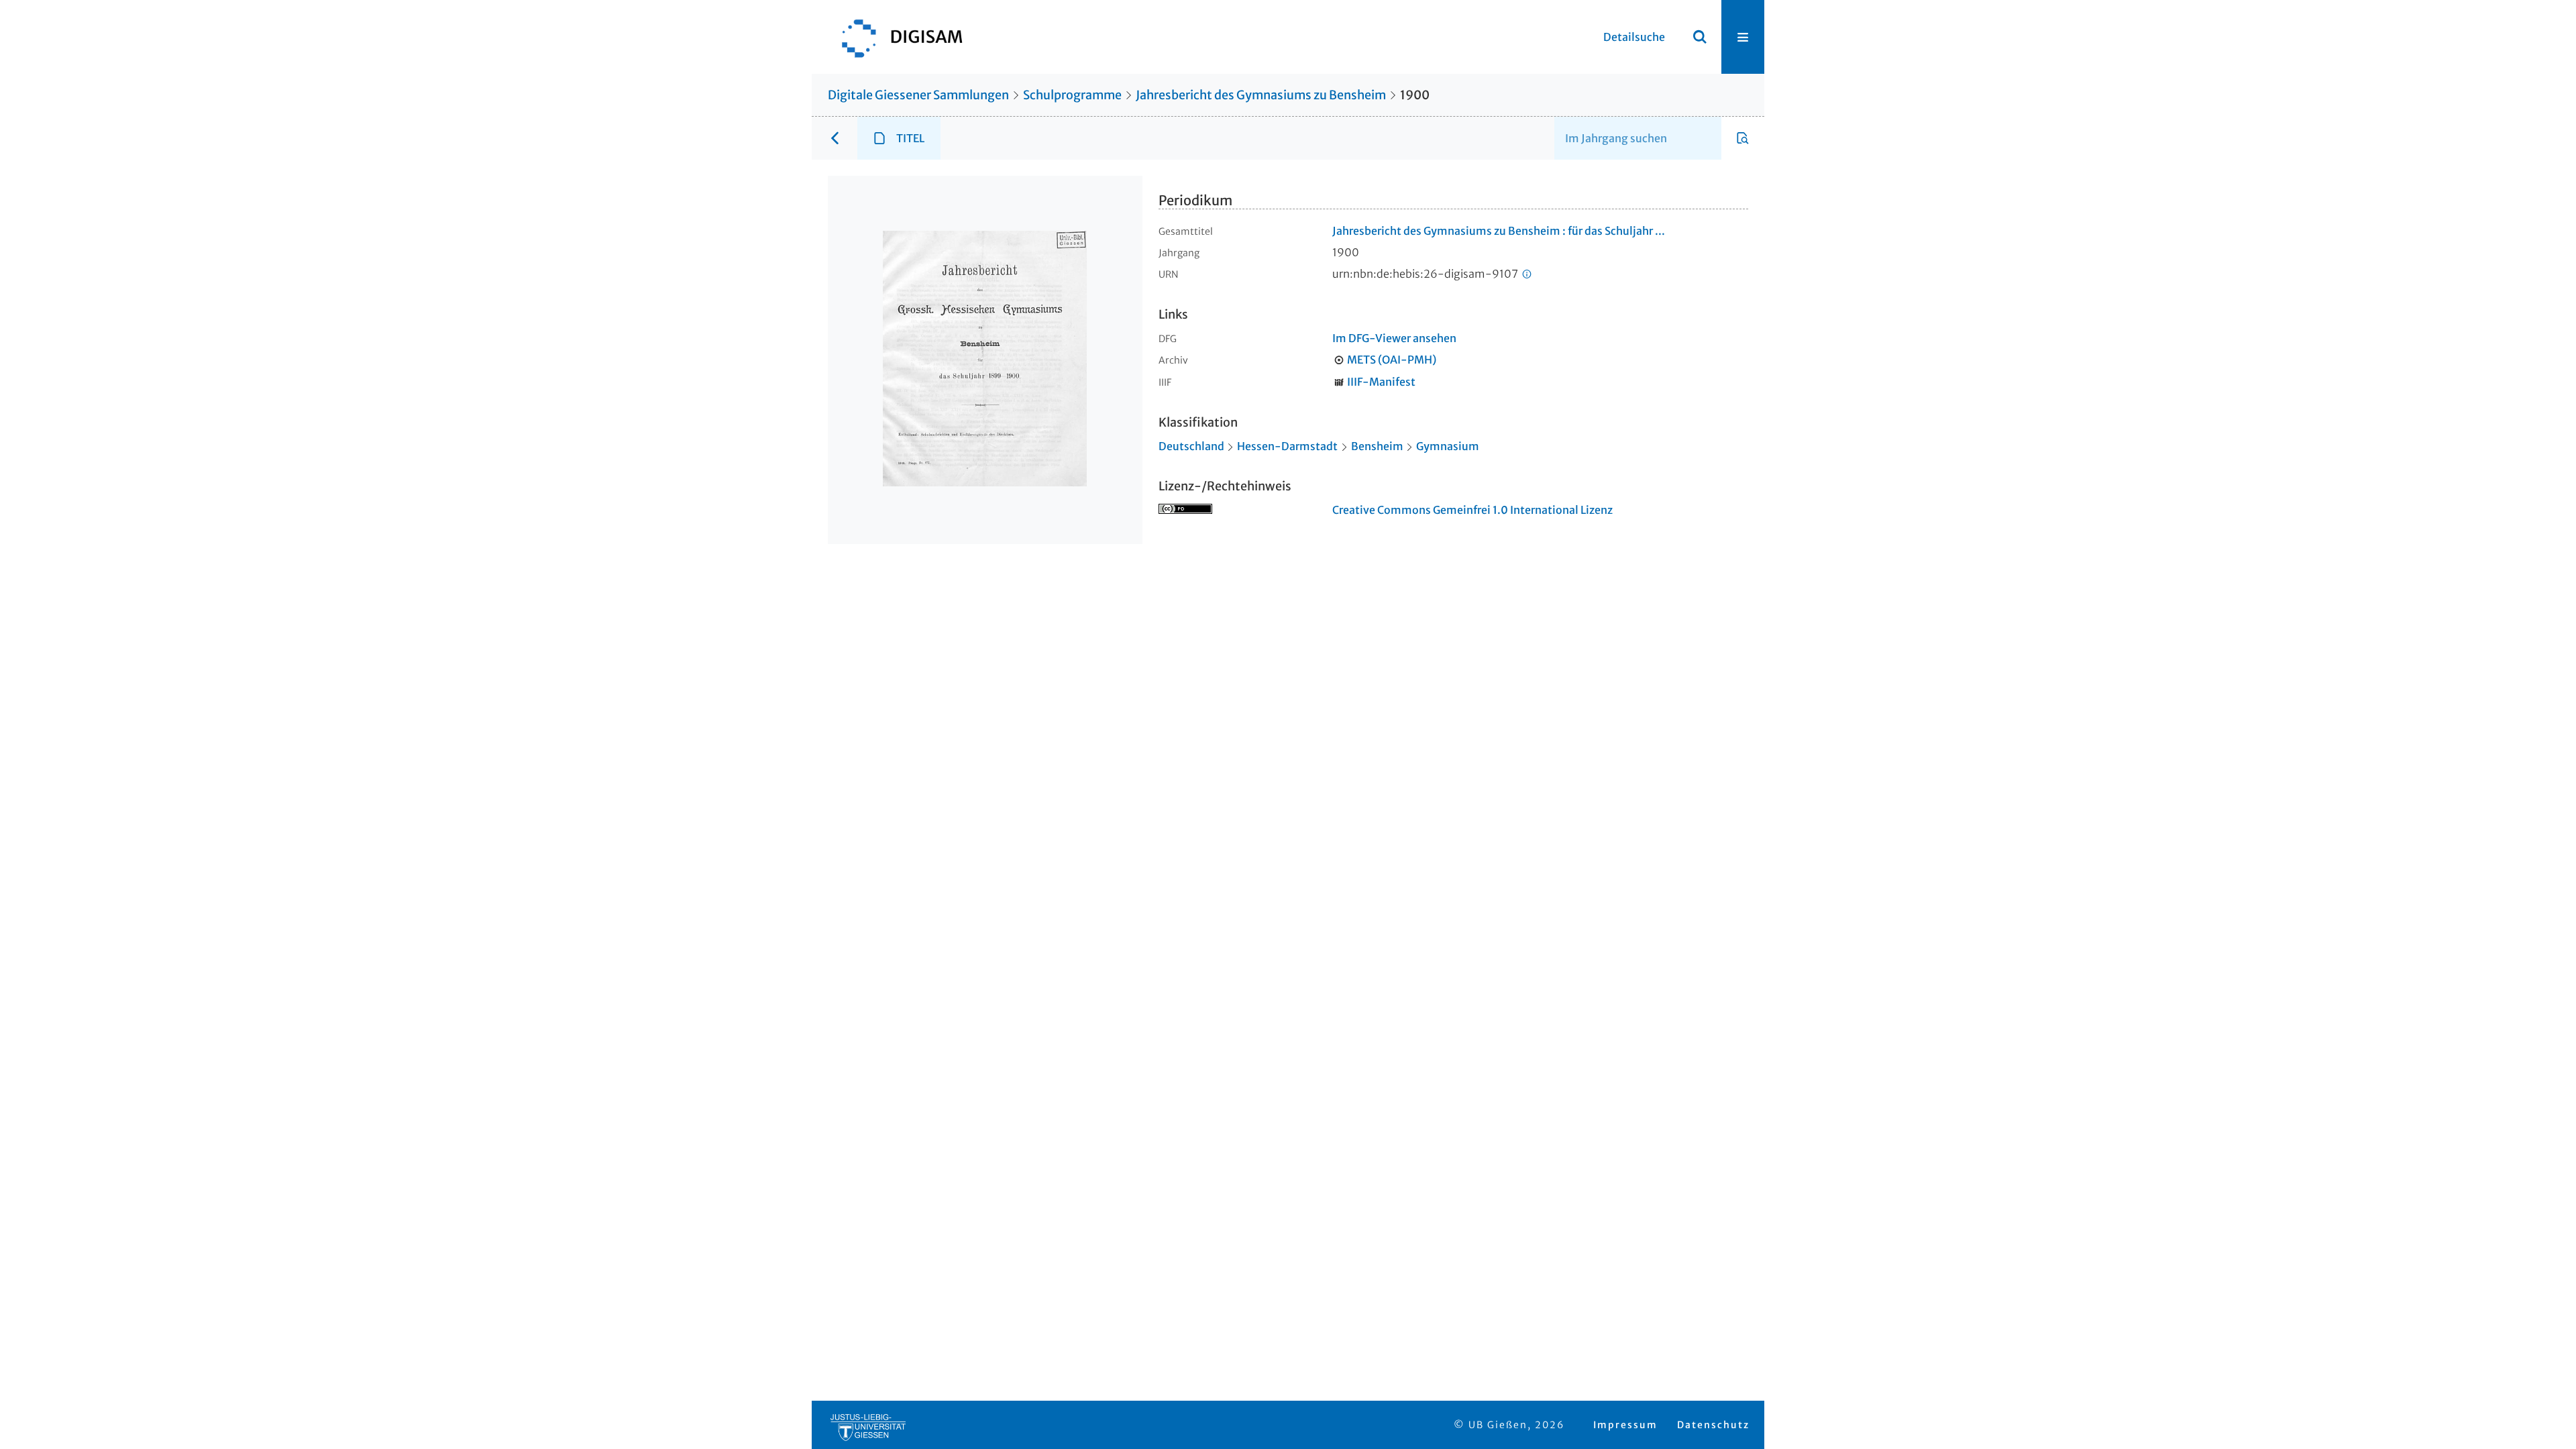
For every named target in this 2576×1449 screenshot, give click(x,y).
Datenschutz (1713, 1425)
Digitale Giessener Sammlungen (918, 95)
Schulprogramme (1072, 95)
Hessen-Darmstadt (1287, 446)
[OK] (1700, 37)
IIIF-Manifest (1381, 382)
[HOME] (896, 37)
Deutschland (1191, 446)
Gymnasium (1448, 446)
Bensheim (1377, 446)
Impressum (1625, 1425)
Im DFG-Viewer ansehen (1394, 338)
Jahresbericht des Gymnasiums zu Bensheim (1261, 95)
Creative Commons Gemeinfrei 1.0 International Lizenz (1472, 510)
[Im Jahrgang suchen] (1743, 138)
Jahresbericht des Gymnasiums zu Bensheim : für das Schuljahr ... (1499, 231)
